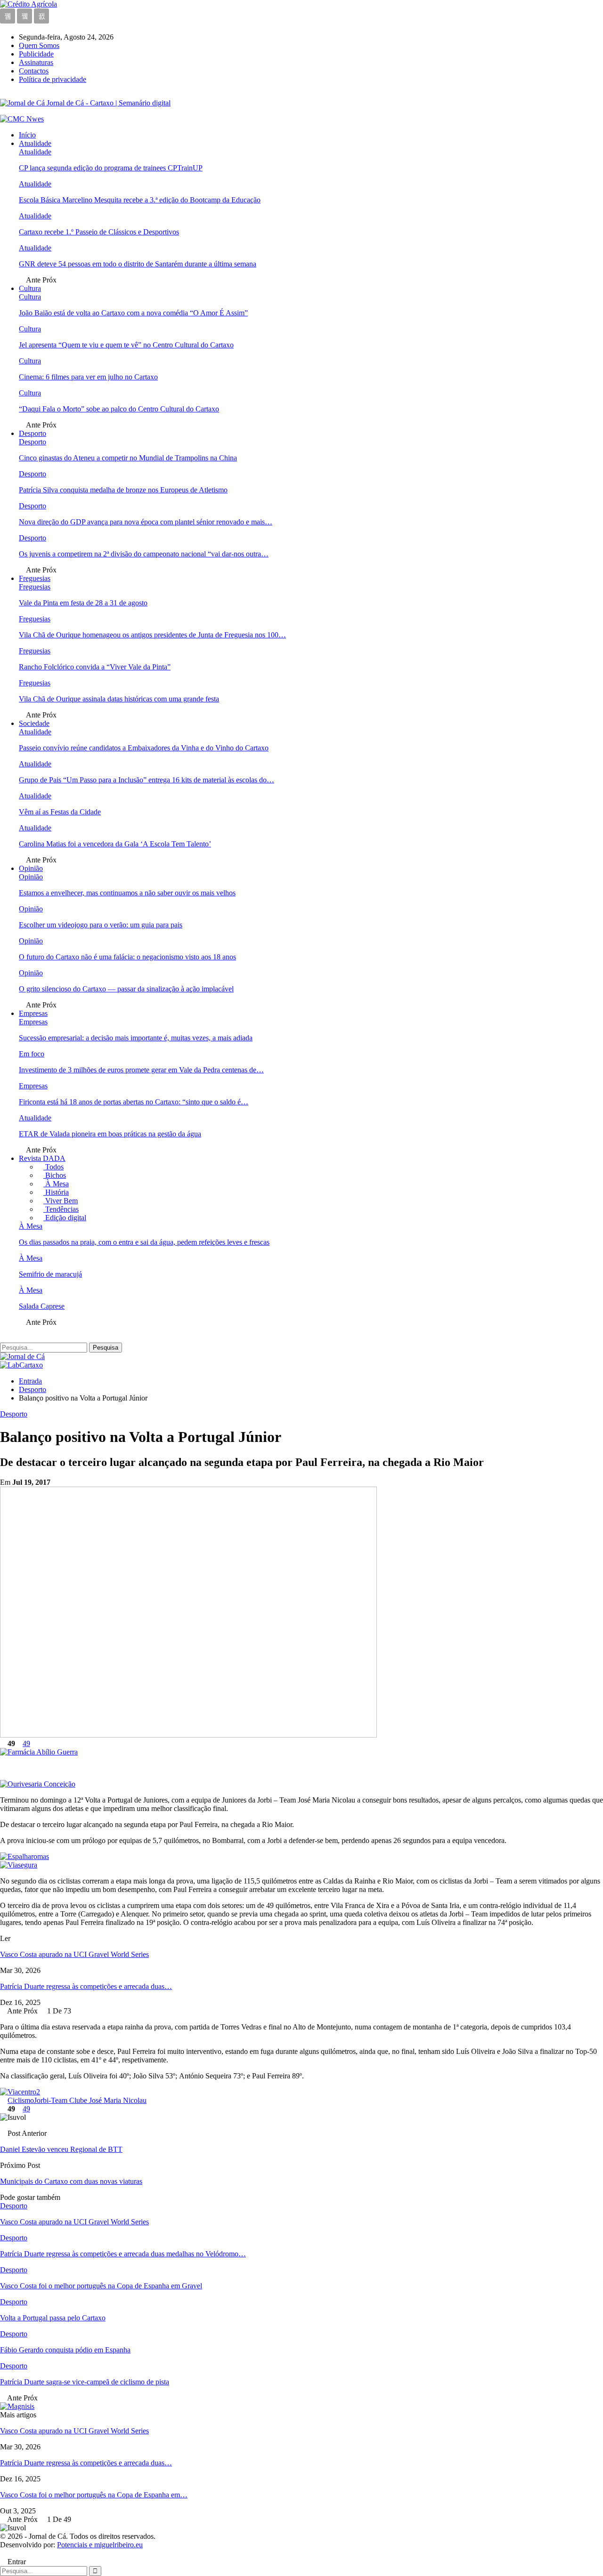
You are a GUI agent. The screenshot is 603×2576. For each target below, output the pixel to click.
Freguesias (35, 578)
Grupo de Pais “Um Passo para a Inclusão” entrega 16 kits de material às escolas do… (147, 780)
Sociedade (34, 723)
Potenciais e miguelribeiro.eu (100, 2545)
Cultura (30, 288)
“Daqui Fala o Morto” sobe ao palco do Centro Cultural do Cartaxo (119, 409)
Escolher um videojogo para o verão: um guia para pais (101, 925)
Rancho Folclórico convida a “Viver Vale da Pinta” (95, 667)
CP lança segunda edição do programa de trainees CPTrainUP (111, 168)
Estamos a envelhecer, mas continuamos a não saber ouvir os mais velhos (127, 893)
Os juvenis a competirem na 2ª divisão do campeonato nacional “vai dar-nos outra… (144, 554)
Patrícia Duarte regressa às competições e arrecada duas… (86, 1986)
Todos (53, 1167)
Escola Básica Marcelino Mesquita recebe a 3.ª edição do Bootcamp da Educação (140, 200)
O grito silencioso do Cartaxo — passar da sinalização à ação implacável (126, 989)
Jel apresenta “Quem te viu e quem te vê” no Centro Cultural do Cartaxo (126, 345)
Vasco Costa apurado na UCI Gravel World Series (74, 1954)
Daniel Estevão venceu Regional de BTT (61, 2149)
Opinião (31, 868)
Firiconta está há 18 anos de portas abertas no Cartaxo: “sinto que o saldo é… (134, 1102)
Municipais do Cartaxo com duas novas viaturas (71, 2181)
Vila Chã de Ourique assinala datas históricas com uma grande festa (119, 699)
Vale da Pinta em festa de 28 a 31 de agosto (83, 603)
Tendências (61, 1209)
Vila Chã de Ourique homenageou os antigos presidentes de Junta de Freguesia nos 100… (152, 635)
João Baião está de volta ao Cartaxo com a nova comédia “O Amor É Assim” (133, 313)
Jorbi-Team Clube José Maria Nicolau (90, 2100)
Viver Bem (61, 1201)
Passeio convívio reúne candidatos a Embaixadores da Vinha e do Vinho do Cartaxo (144, 748)
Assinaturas (36, 62)
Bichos (55, 1175)
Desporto (33, 433)
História (56, 1192)
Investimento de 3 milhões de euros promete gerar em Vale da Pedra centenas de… (141, 1070)
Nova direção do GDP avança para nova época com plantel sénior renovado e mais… (146, 522)
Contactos (34, 71)
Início (27, 135)
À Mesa (56, 1184)
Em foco (32, 1054)
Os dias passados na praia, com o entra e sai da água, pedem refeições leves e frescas (144, 1242)
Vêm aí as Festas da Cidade (60, 812)
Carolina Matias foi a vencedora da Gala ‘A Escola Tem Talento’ (115, 844)
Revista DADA (42, 1158)
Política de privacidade (53, 79)
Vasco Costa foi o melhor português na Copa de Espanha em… (94, 2495)
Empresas (33, 1013)
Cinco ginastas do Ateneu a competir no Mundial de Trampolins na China (128, 458)
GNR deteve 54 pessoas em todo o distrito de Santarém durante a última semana (138, 264)
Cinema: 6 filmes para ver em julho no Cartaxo (88, 377)
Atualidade (35, 143)
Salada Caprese (42, 1306)
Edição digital (65, 1218)
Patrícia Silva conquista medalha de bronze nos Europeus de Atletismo (123, 490)
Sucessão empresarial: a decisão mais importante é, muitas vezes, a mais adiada (136, 1038)
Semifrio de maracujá (50, 1274)
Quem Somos (39, 45)
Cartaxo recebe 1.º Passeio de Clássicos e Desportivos (99, 232)
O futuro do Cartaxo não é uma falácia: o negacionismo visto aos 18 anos (127, 957)
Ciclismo (21, 2100)
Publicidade (36, 54)
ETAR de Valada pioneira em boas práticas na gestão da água (110, 1134)
